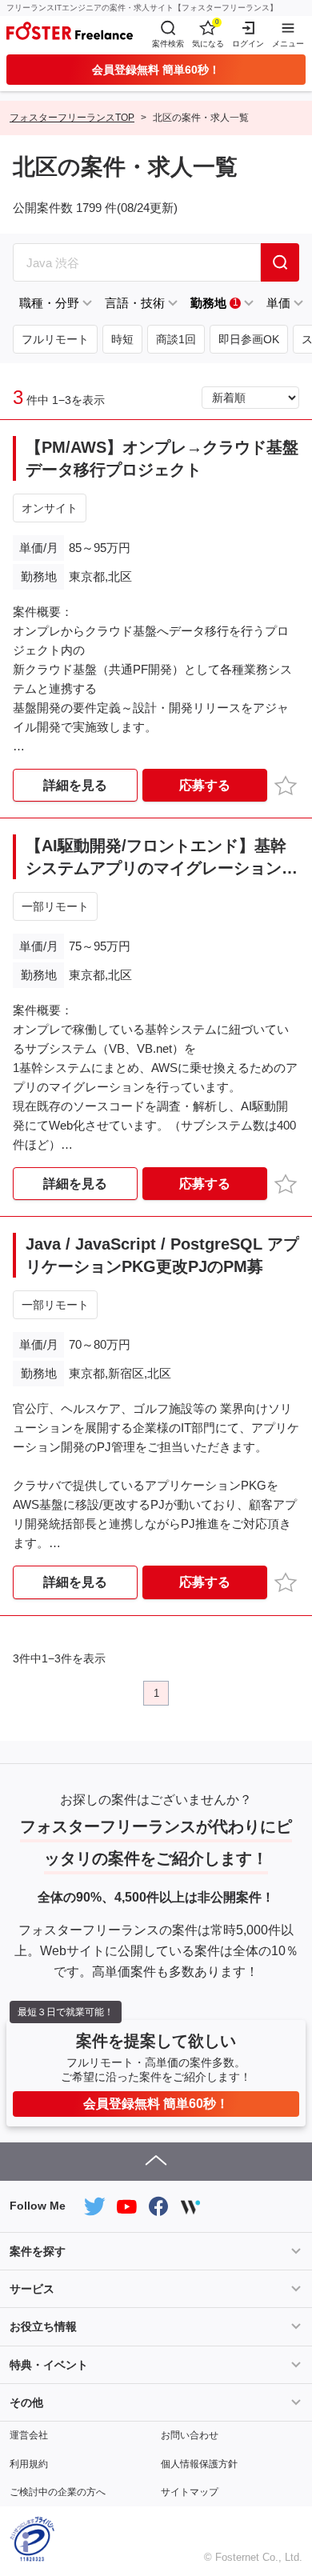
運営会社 (29, 2435)
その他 (26, 2402)
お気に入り (288, 784)
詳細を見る (75, 785)
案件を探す (38, 2251)
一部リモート (55, 906)
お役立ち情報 (43, 2326)
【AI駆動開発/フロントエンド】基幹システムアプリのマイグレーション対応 (162, 858)
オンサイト (50, 508)
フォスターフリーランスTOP (72, 118)
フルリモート (55, 339)
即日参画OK (249, 339)
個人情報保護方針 (199, 2464)
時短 (122, 339)
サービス (32, 2289)
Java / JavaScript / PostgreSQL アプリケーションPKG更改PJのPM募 (162, 1255)
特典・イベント (49, 2365)
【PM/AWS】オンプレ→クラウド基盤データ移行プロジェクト (162, 458)
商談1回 (176, 339)
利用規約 (29, 2464)
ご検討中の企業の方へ (58, 2492)
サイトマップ (190, 2492)
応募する (205, 785)
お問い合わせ (190, 2435)
